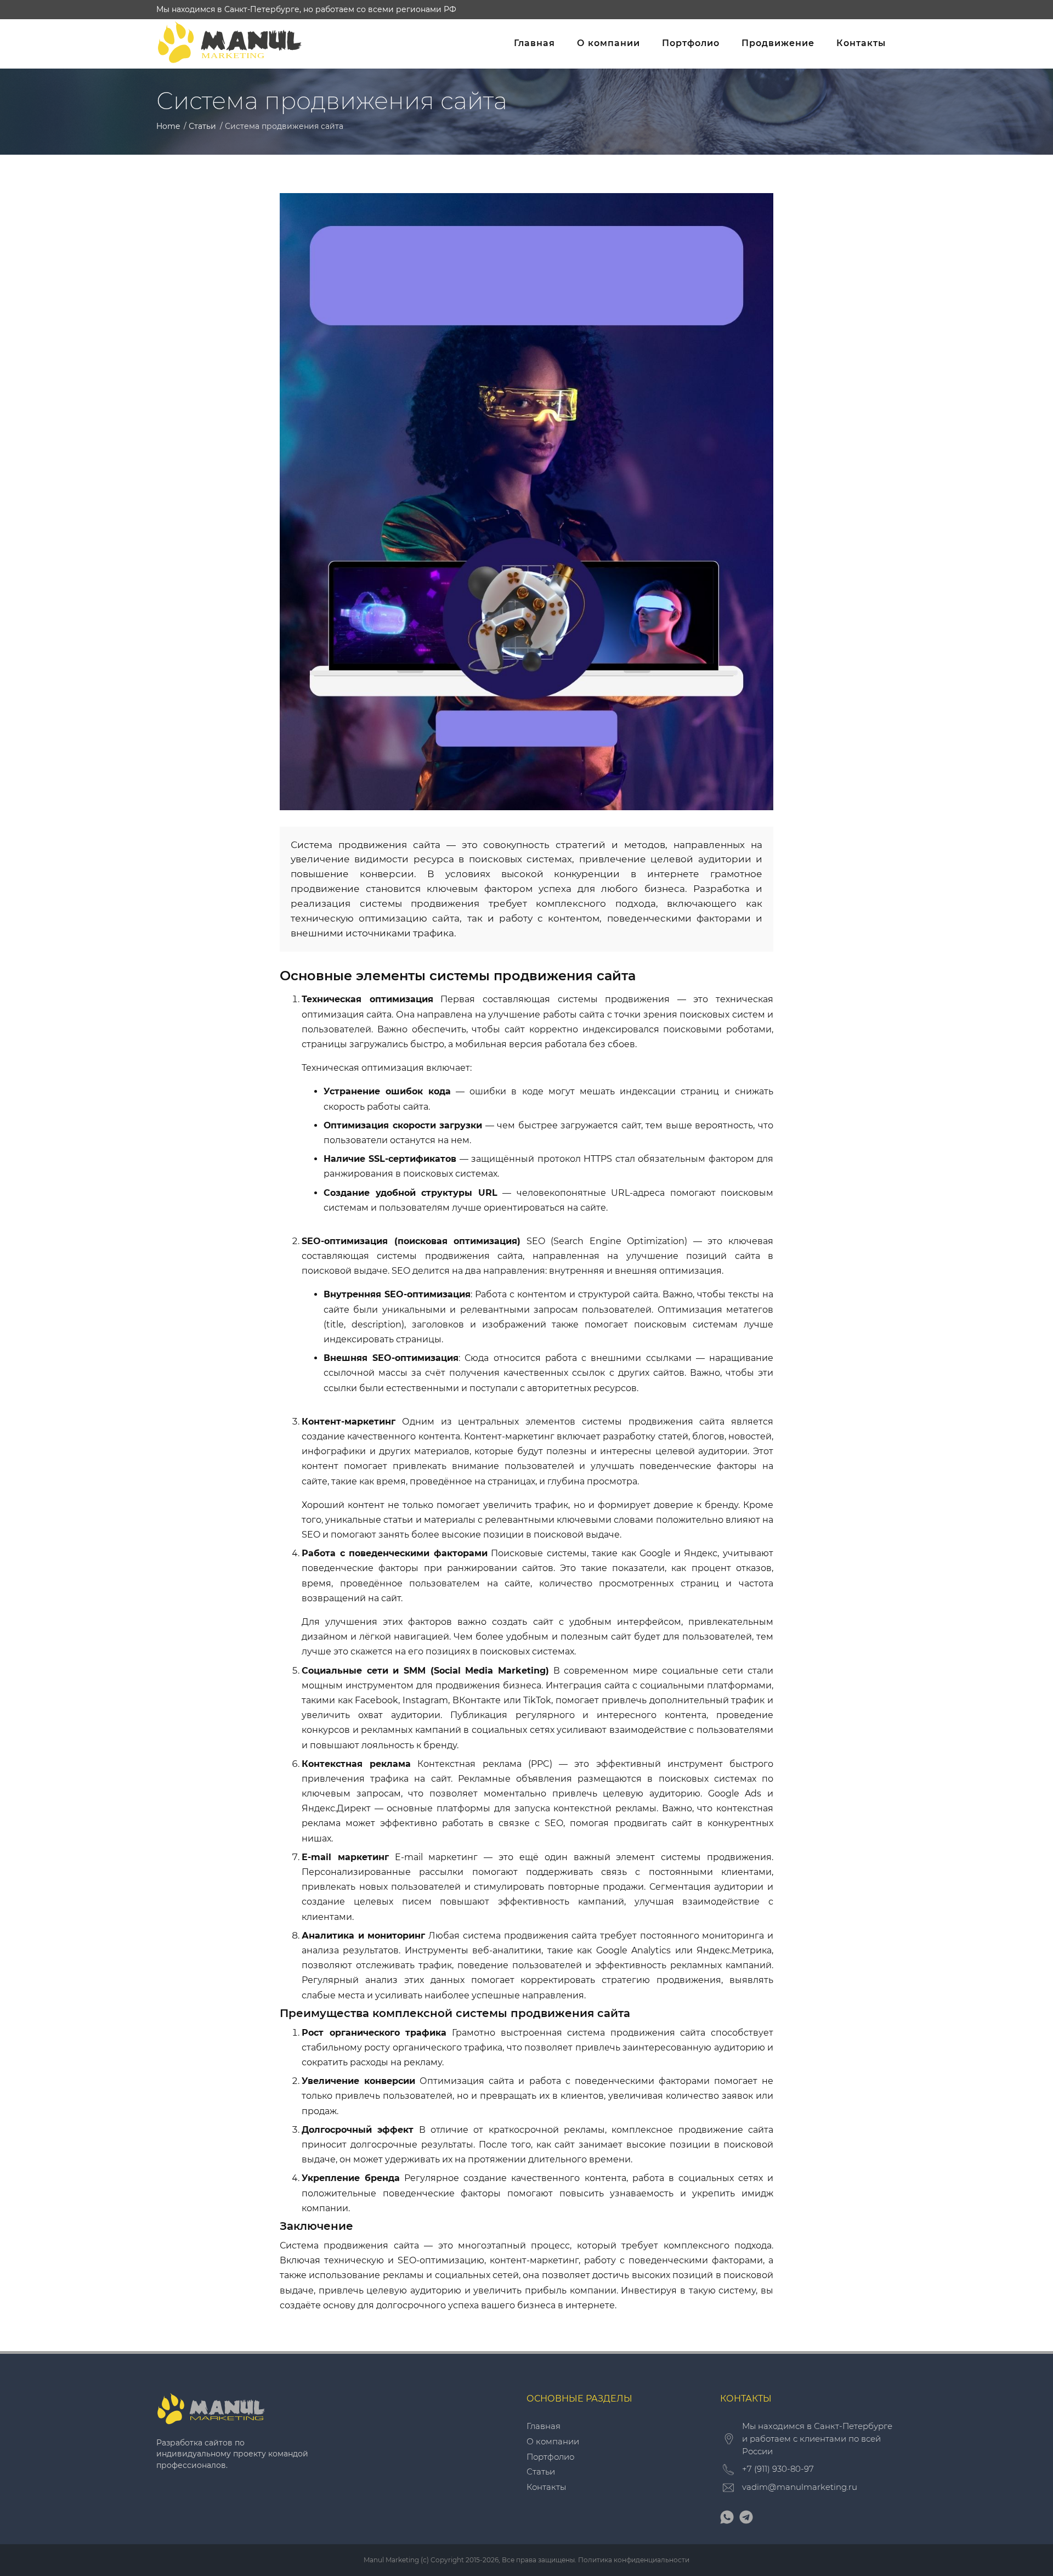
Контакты (861, 43)
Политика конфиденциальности (634, 2560)
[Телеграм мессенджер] (746, 2521)
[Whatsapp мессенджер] (727, 2521)
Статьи (202, 126)
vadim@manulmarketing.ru (800, 2487)
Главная (534, 43)
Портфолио (691, 43)
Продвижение (778, 43)
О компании (608, 43)
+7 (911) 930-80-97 (778, 2469)
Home (168, 126)
